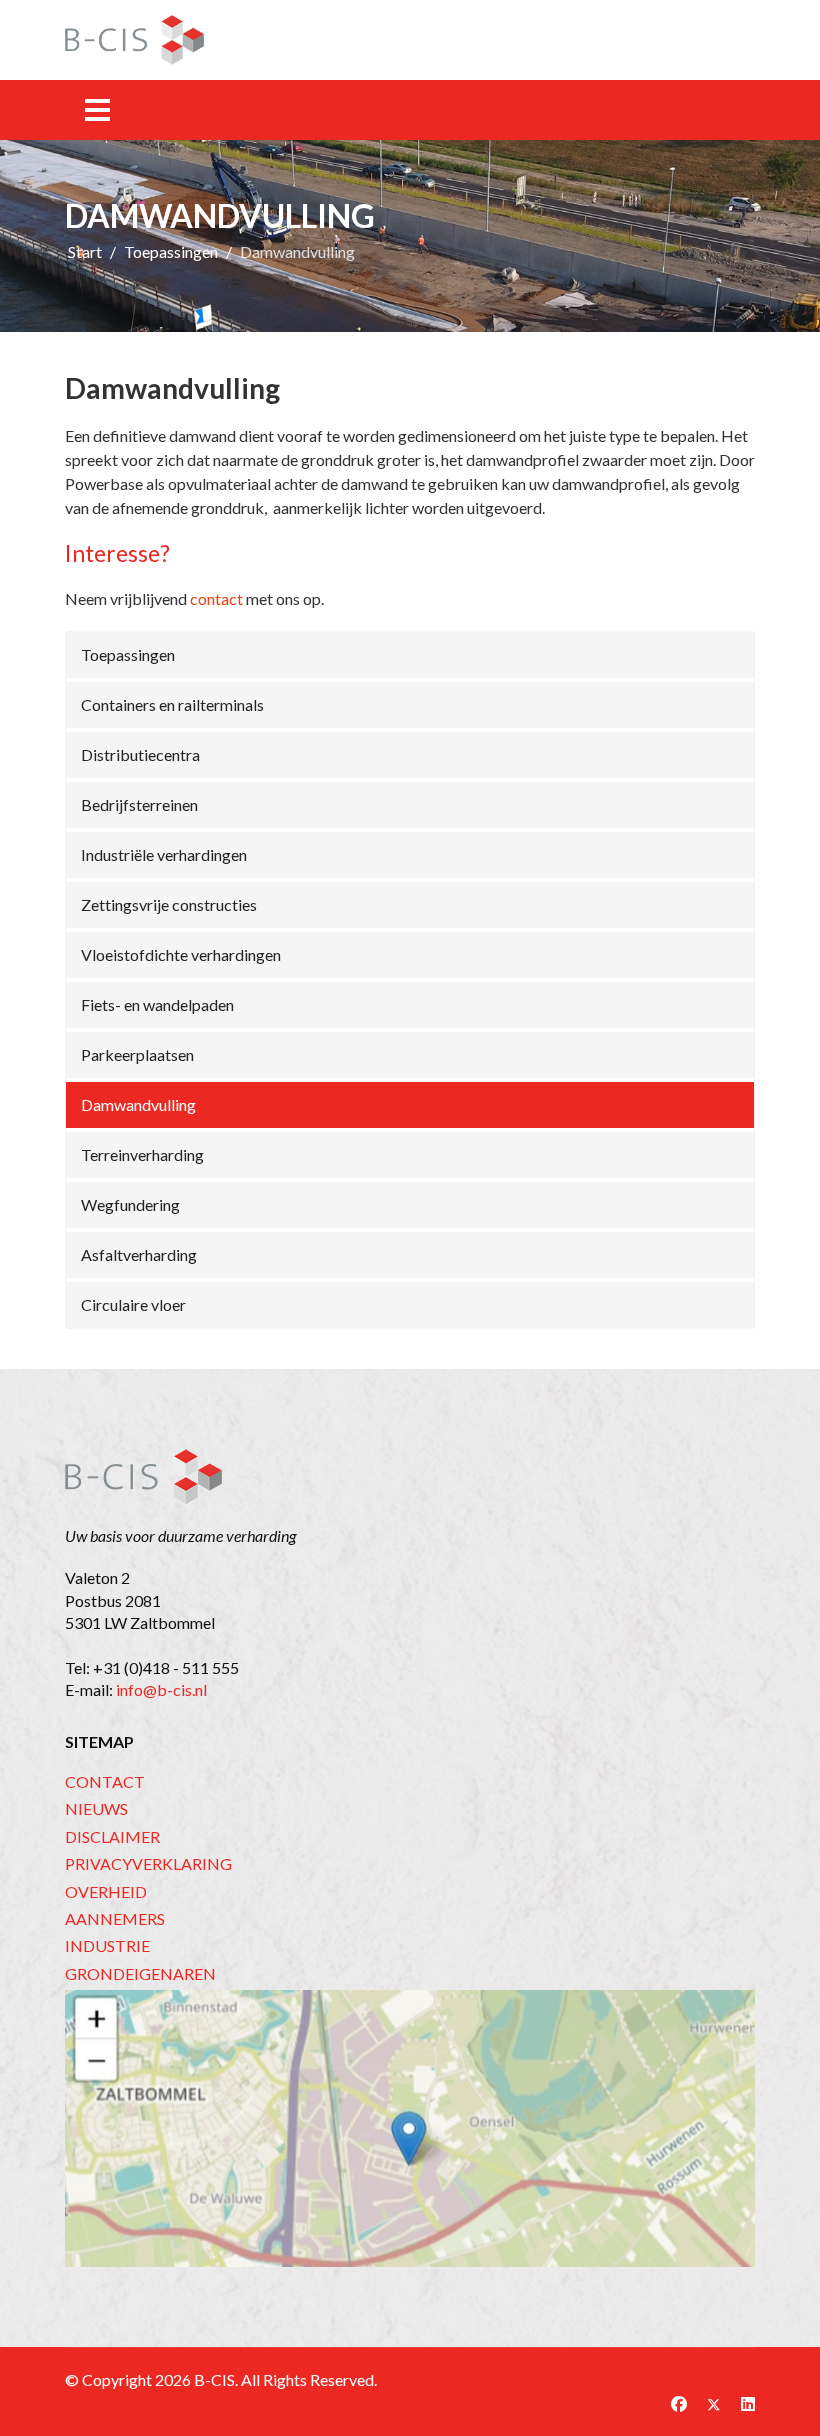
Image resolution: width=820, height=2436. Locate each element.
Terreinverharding (142, 1154)
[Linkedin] (748, 2403)
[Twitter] (714, 2403)
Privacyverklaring (148, 1863)
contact (216, 598)
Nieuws (96, 1808)
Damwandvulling (138, 1104)
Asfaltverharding (139, 1254)
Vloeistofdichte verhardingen (181, 954)
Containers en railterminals (172, 704)
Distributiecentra (140, 754)
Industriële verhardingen (164, 854)
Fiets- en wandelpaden (157, 1004)
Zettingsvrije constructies (169, 904)
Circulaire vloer (133, 1304)
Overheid (106, 1891)
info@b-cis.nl (161, 1689)
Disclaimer (112, 1836)
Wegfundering (130, 1204)
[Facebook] (679, 2403)
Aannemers (115, 1918)
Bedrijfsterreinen (139, 804)
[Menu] (97, 110)
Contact (105, 1781)
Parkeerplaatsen (137, 1054)
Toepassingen (128, 654)
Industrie (107, 1945)
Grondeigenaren (140, 1973)
